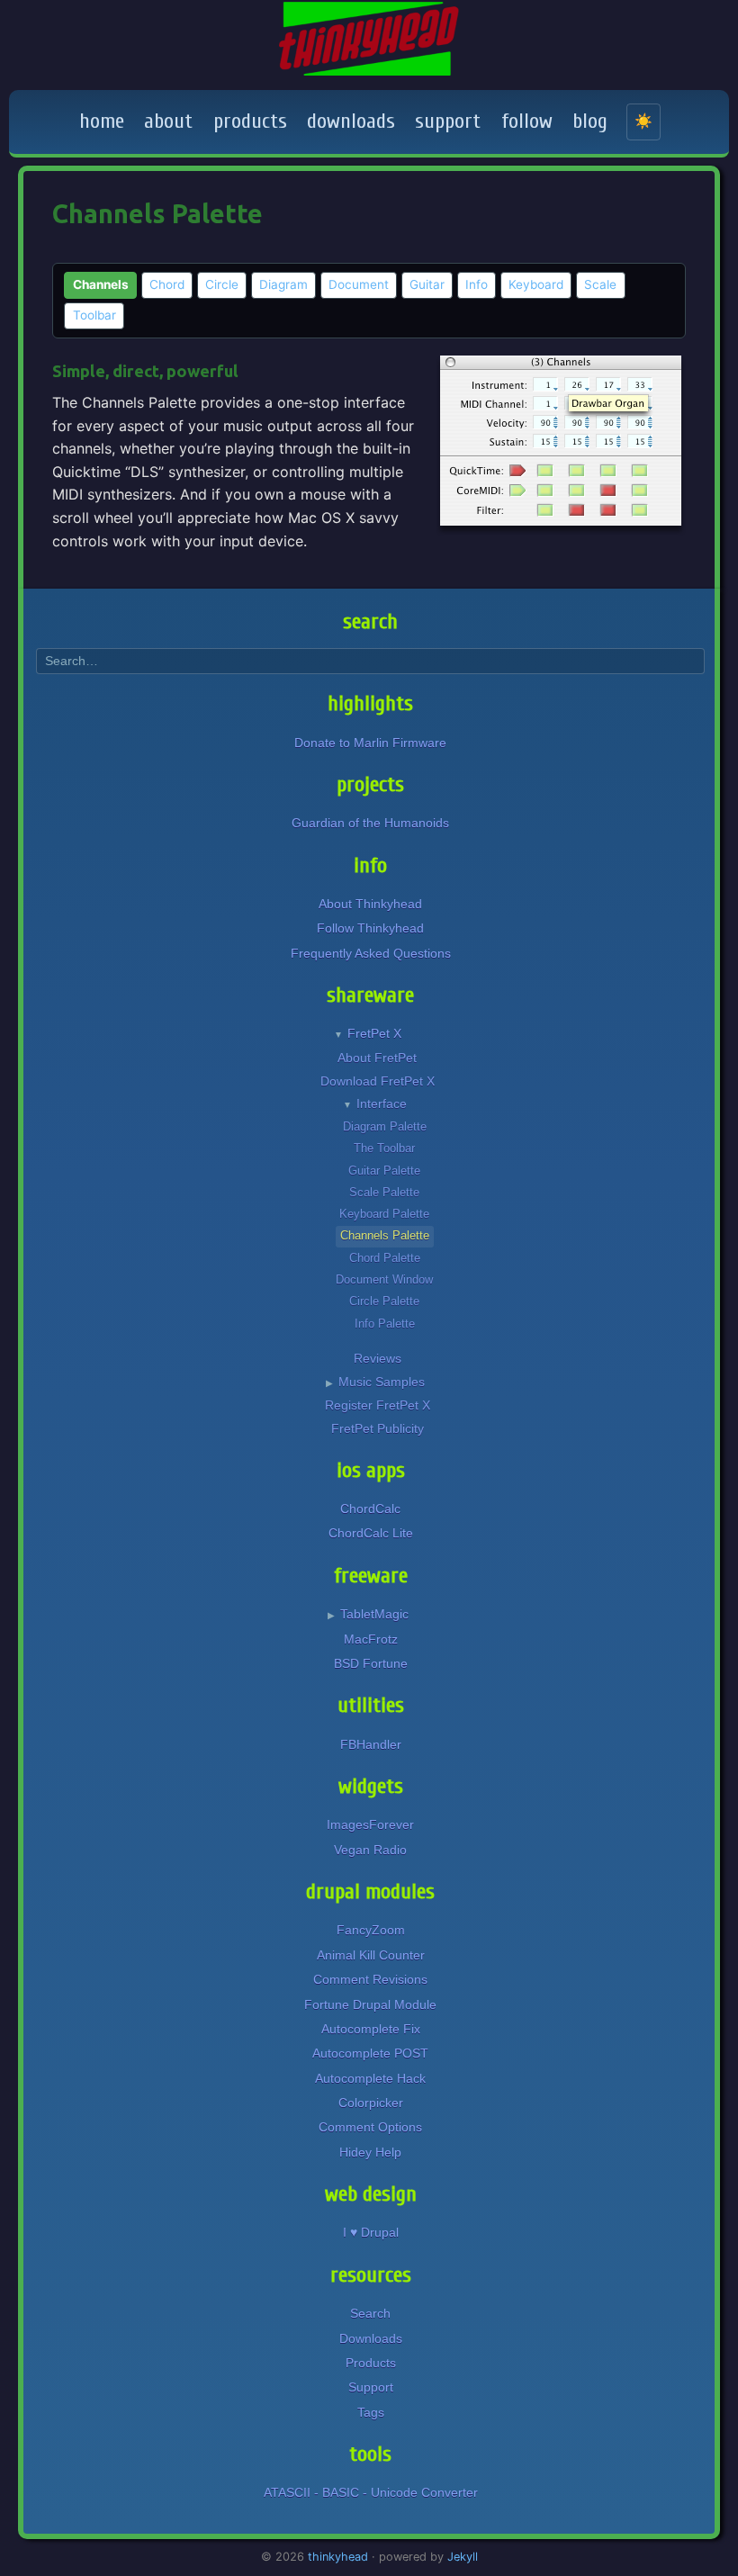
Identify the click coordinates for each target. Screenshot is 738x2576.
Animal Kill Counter (371, 1955)
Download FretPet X (378, 1081)
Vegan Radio (370, 1850)
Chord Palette (385, 1258)
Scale (600, 284)
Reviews (378, 1359)
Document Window (384, 1279)
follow (527, 121)
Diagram (283, 284)
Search (370, 2313)
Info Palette (385, 1324)
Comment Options (370, 2127)
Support (371, 2387)
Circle (222, 284)
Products (371, 2363)
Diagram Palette (385, 1126)
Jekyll (463, 2557)
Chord (167, 284)
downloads (351, 121)
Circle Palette (384, 1301)
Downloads (371, 2338)
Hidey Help (370, 2152)
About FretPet (377, 1058)
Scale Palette (384, 1192)
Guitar (427, 284)
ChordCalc (370, 1509)
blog (590, 121)
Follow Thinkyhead (370, 928)
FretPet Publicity (378, 1429)
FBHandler (371, 1744)
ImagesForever (370, 1824)
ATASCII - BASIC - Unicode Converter (371, 2492)
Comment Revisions (370, 1979)
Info (477, 284)
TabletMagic (374, 1614)
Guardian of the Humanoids (370, 823)
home (102, 121)
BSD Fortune (371, 1663)
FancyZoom (371, 1930)
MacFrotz (371, 1639)
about (168, 121)
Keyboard (536, 284)
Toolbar (94, 315)
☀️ (643, 121)
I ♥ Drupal (371, 2232)
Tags (371, 2412)
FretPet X (374, 1033)
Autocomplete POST (370, 2053)
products (250, 121)
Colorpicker (371, 2103)
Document (359, 284)
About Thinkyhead (370, 904)
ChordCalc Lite (371, 1533)
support (448, 121)
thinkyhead (338, 2557)
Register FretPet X (378, 1405)
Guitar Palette (384, 1171)
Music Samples (382, 1382)
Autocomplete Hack (370, 2078)
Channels (101, 284)
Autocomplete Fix (371, 2029)
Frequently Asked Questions (371, 953)
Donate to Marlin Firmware (370, 743)
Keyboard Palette (384, 1214)
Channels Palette (385, 1235)
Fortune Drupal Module (370, 2004)
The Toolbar (384, 1148)
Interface (382, 1104)
